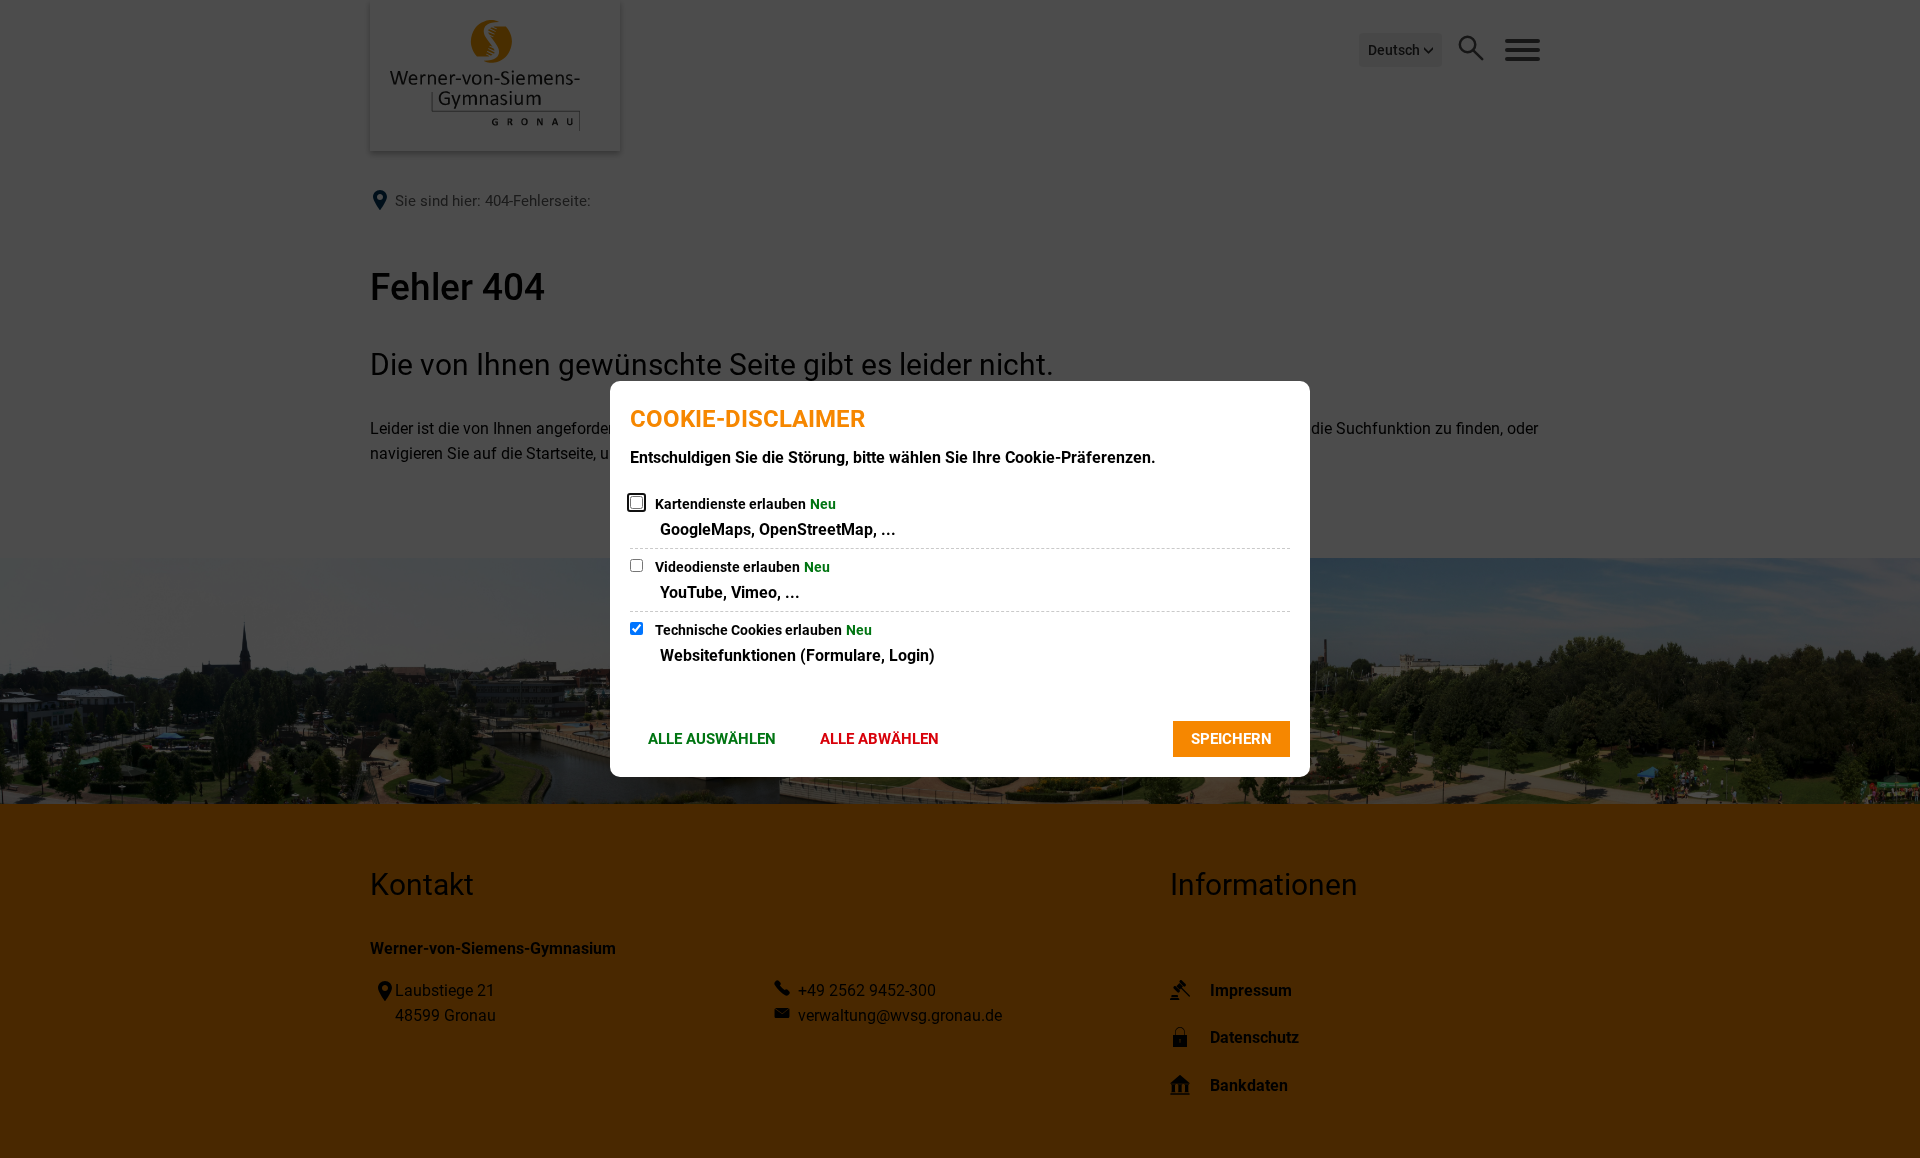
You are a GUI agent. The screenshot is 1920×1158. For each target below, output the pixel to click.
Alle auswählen (712, 739)
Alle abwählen (879, 739)
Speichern (1231, 739)
